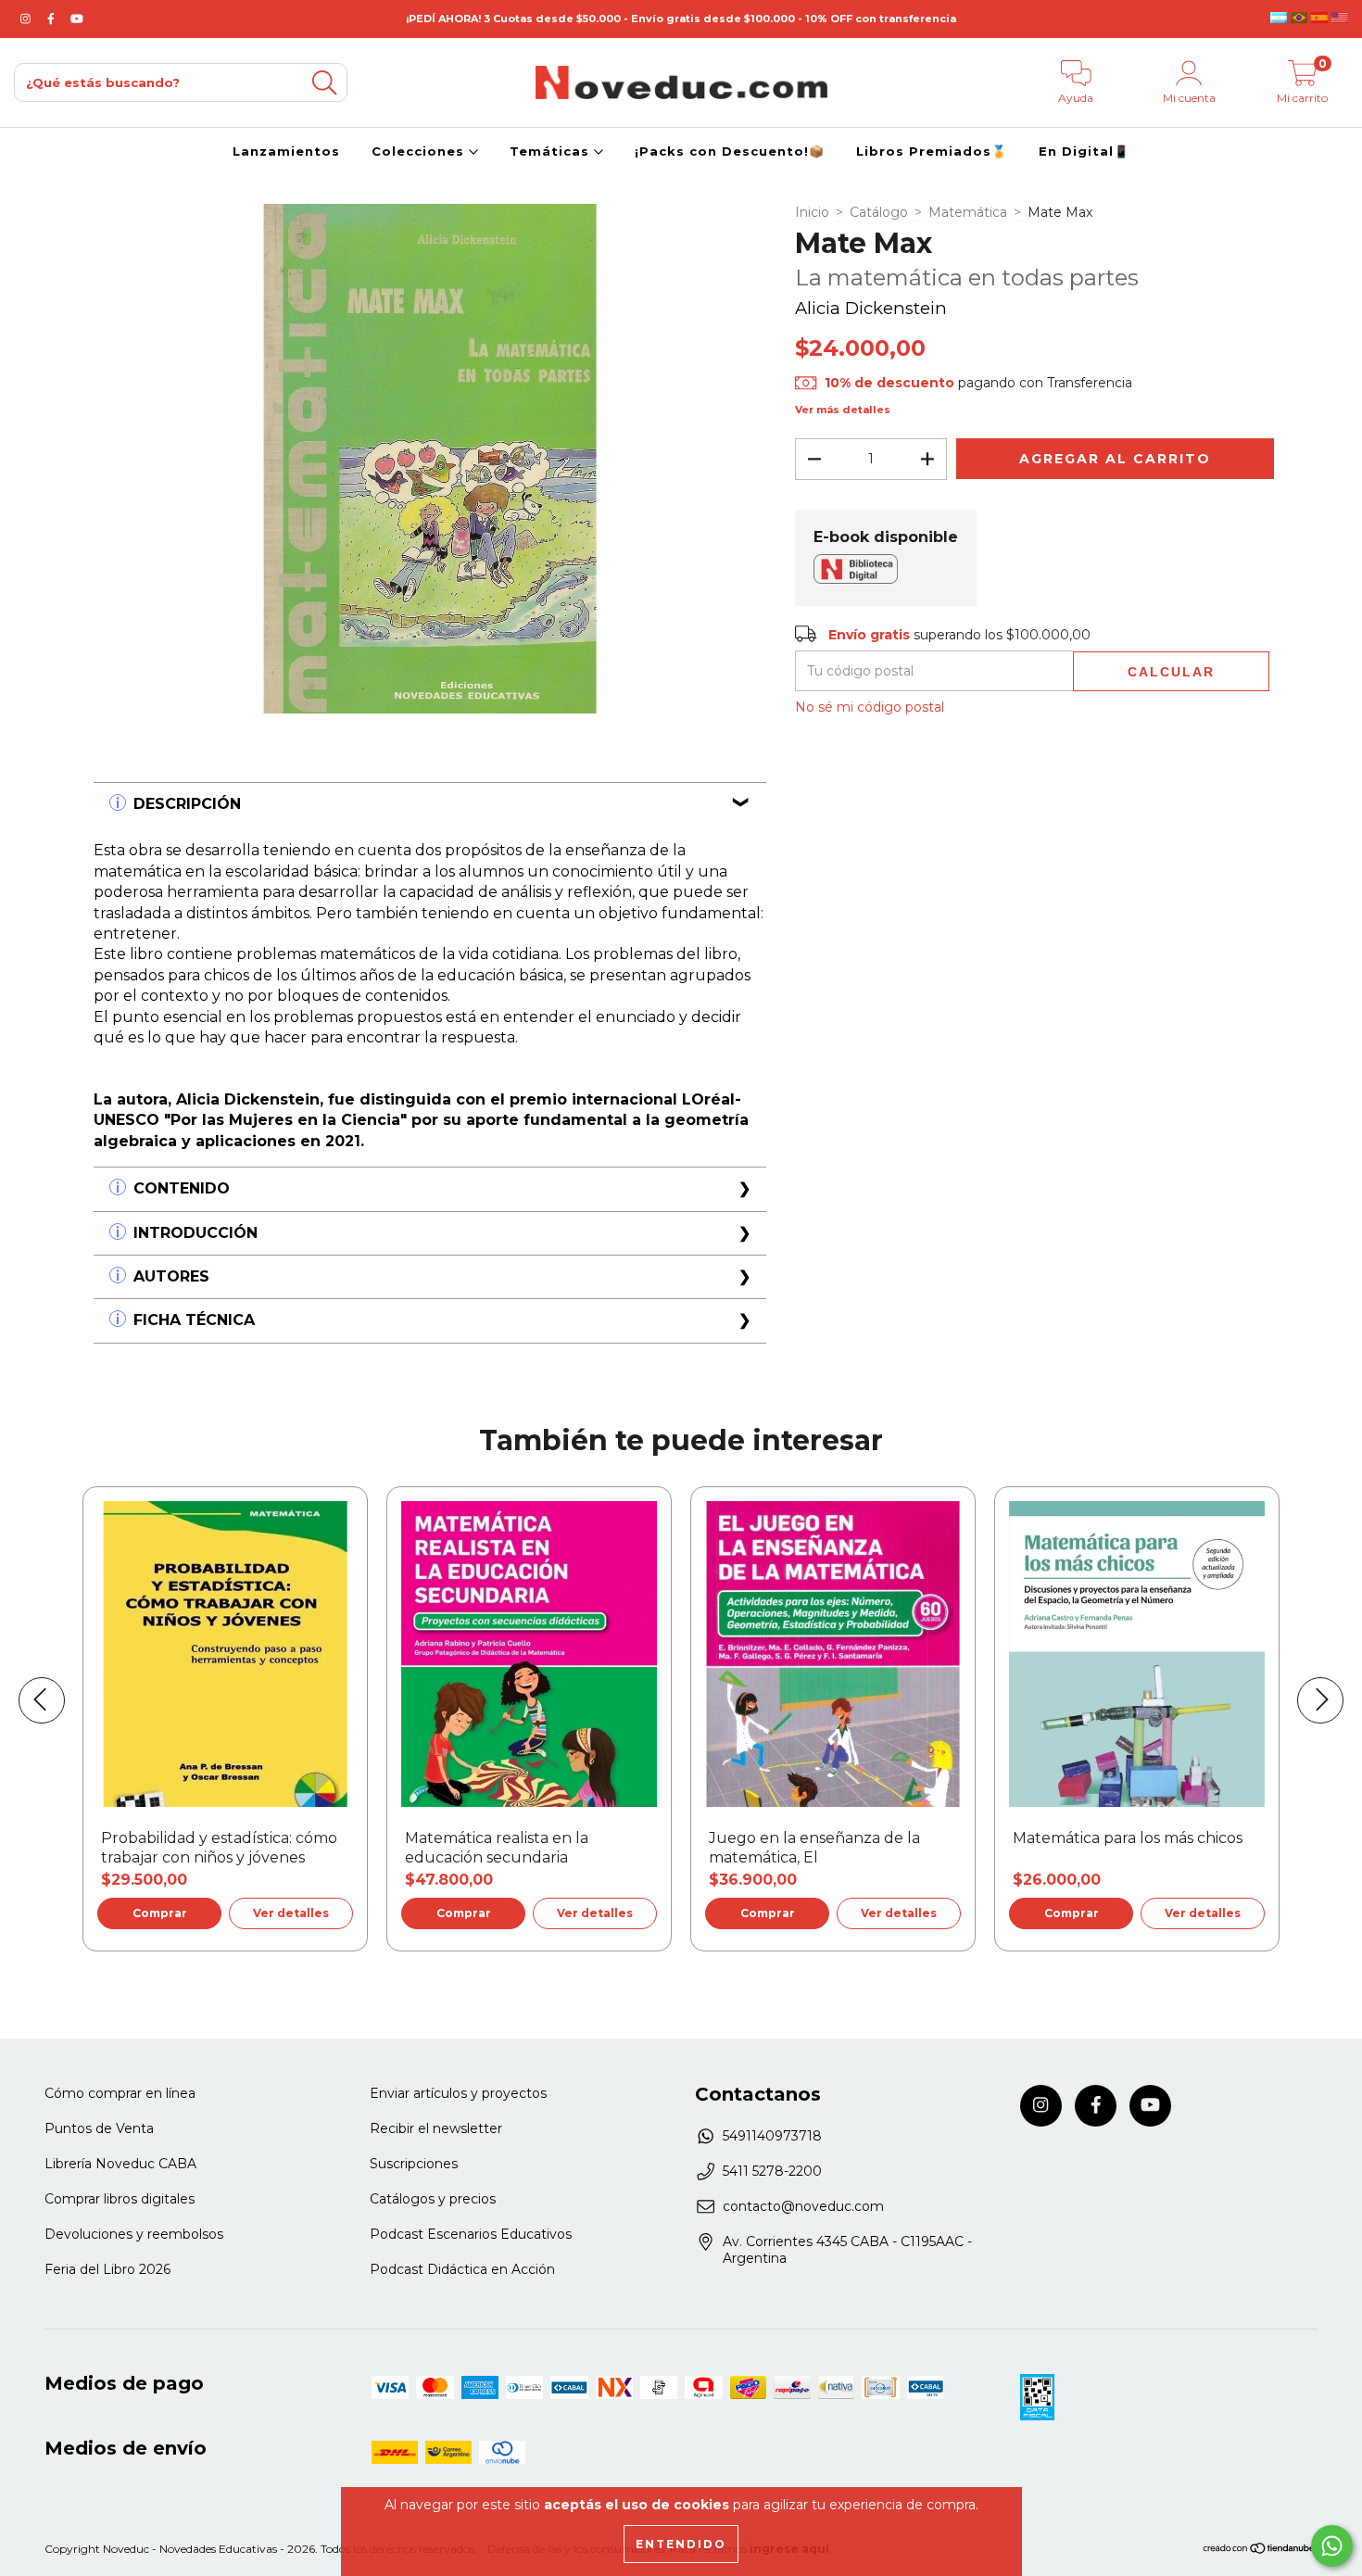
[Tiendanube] (1260, 2551)
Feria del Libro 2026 (107, 2269)
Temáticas (552, 151)
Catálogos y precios (433, 2199)
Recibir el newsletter (436, 2128)
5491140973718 (772, 2136)
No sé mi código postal (870, 707)
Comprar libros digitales (120, 2199)
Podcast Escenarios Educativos (471, 2234)
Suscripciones (414, 2164)
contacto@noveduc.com (803, 2206)
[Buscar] (324, 83)
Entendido (681, 2544)
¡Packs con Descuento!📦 (730, 151)
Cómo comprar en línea (120, 2093)
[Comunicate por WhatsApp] (1332, 2546)
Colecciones (420, 151)
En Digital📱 (1084, 151)
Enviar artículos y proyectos (458, 2093)
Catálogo (879, 212)
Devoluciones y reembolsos (134, 2234)
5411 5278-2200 (772, 2171)
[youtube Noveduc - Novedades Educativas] (77, 19)
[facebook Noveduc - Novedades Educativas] (53, 19)
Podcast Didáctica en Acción (462, 2269)
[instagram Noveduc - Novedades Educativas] (27, 19)
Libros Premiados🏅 (932, 151)
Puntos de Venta (99, 2128)
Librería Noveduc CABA (120, 2164)
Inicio (812, 212)
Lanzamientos (286, 151)
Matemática (968, 212)
